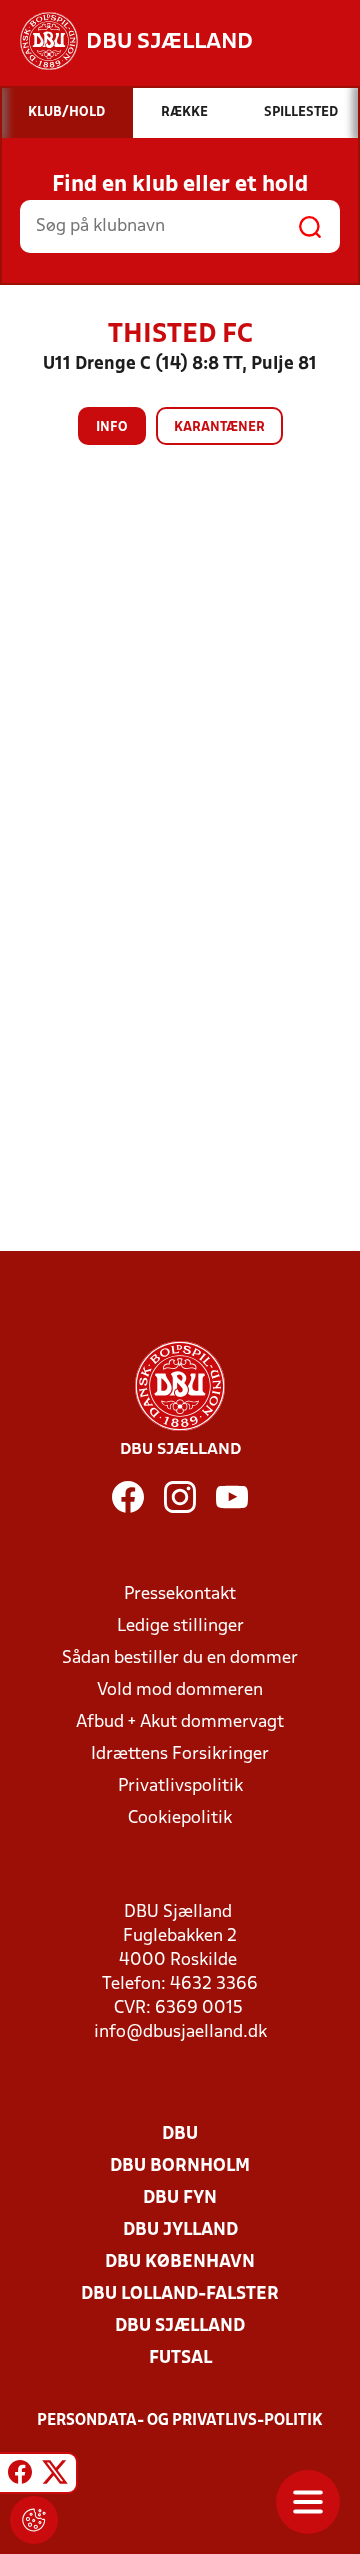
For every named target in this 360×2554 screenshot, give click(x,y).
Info (112, 427)
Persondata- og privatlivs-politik (180, 2421)
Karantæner (219, 427)
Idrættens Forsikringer (180, 1754)
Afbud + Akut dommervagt (180, 1722)
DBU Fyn (180, 2198)
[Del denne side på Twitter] (55, 2476)
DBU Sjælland (180, 2326)
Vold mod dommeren (180, 1690)
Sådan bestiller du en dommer (180, 1658)
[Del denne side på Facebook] (20, 2476)
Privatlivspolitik (180, 1786)
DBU (180, 2134)
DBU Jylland (180, 2230)
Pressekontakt (180, 1594)
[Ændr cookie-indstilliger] (34, 2520)
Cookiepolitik (180, 1818)
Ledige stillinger (180, 1626)
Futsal (180, 2358)
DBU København (180, 2262)
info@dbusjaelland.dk (180, 2032)
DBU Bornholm (180, 2166)
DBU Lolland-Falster (180, 2294)
